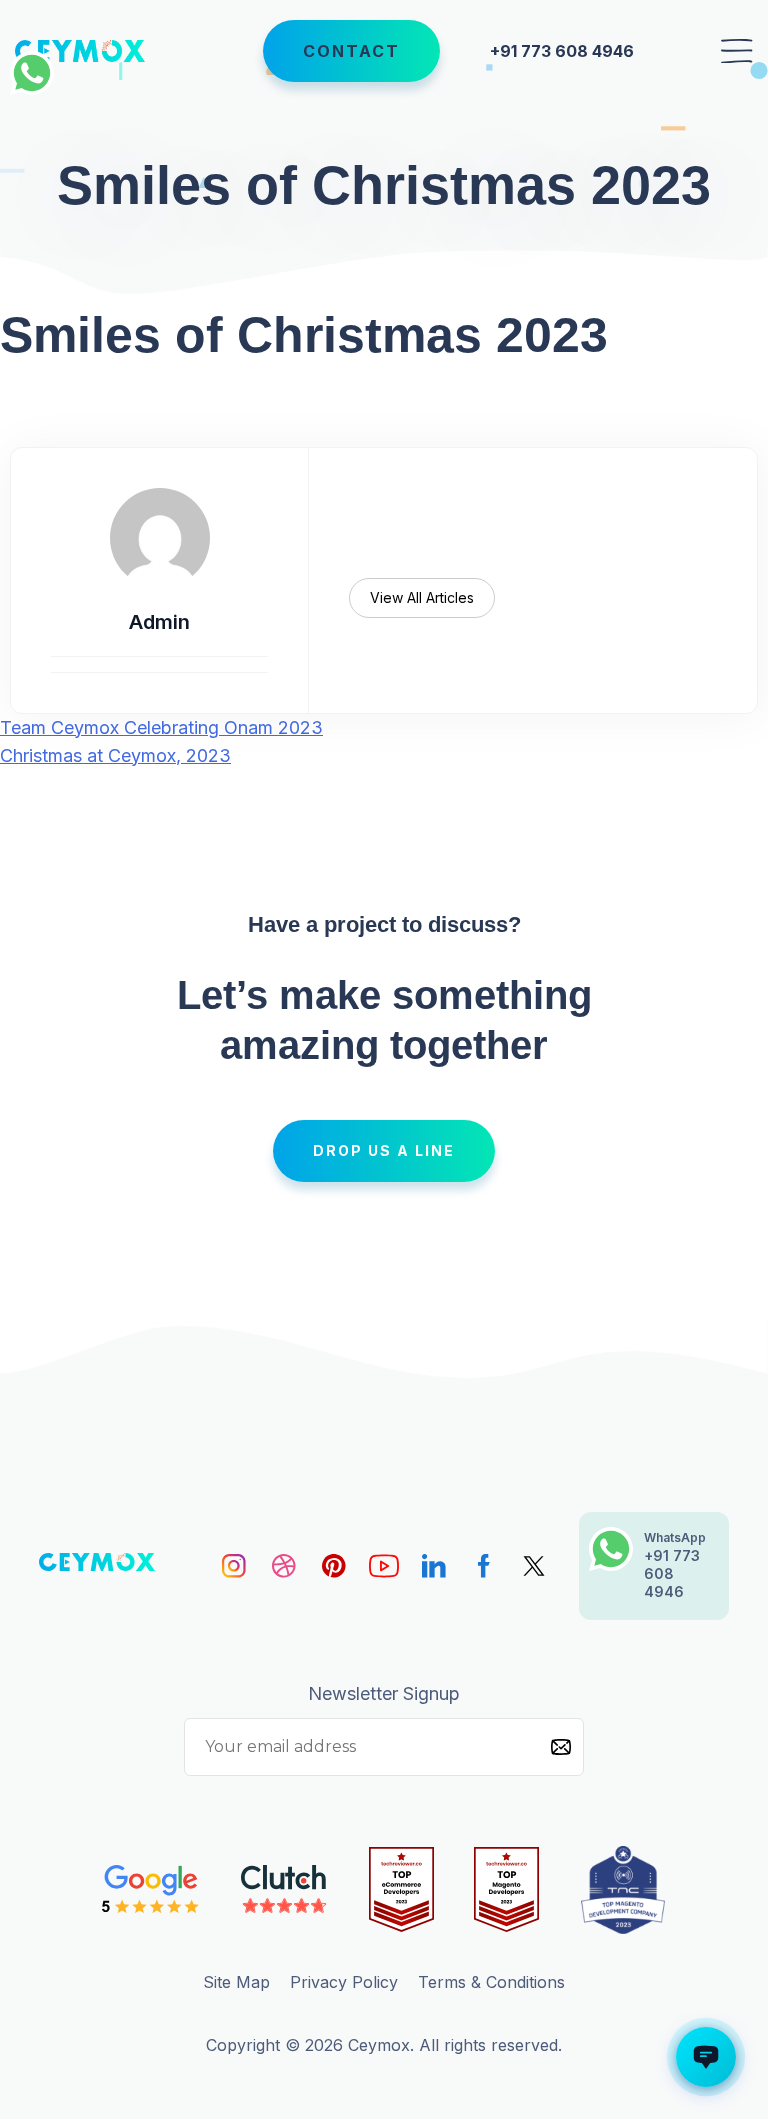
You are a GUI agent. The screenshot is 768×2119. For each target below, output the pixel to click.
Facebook (484, 1566)
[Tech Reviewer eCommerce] (401, 1890)
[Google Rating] (151, 1889)
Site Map (236, 1982)
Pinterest (334, 1566)
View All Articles (422, 597)
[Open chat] (706, 2057)
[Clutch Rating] (284, 1889)
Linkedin (434, 1566)
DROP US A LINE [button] (384, 1150)
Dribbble (284, 1566)
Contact (351, 51)
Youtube (384, 1566)
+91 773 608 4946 (562, 51)
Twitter (534, 1566)
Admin (159, 622)
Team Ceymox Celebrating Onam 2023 (161, 727)
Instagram (234, 1566)
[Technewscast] (623, 1890)
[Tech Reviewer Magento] (506, 1890)
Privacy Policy (344, 1982)
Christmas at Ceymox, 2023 (115, 755)
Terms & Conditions (491, 1982)
